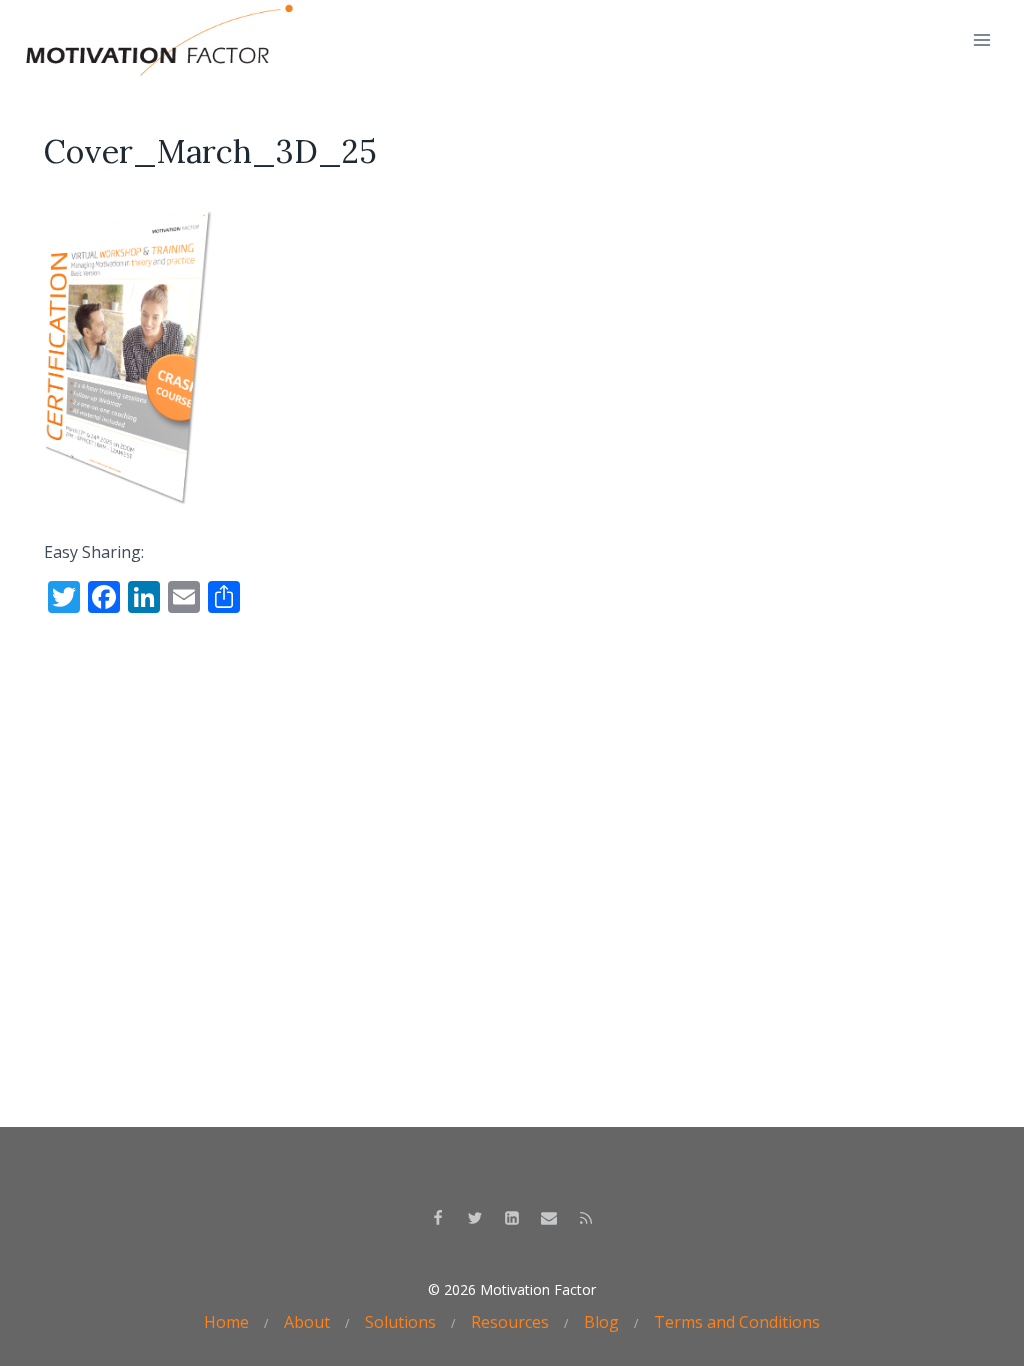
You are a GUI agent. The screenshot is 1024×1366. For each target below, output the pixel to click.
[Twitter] (475, 1218)
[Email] (549, 1218)
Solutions (400, 1322)
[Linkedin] (512, 1218)
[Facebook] (438, 1218)
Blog (601, 1322)
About (307, 1322)
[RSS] (586, 1218)
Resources (510, 1322)
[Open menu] (981, 39)
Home (226, 1322)
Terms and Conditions (737, 1322)
